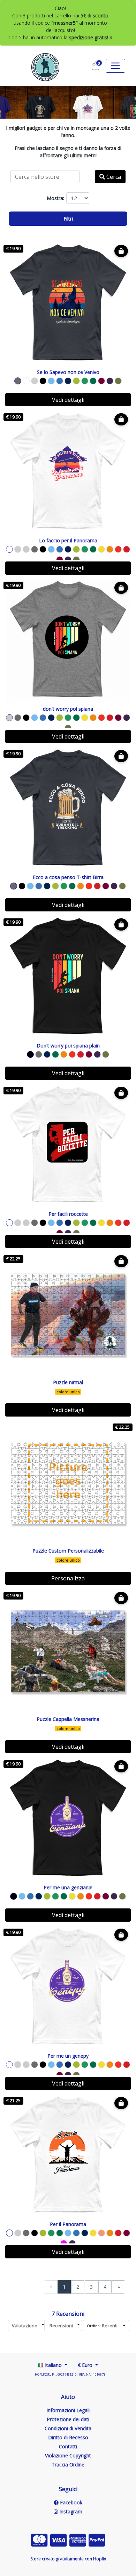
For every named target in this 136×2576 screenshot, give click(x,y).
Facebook (70, 2502)
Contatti (68, 2446)
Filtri (68, 219)
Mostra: (55, 198)
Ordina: (102, 2326)
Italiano (53, 2365)
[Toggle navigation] (115, 66)
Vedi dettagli (68, 400)
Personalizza (68, 1578)
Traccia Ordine (68, 2465)
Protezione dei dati (68, 2419)
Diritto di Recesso (68, 2437)
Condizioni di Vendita (68, 2428)
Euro (86, 2365)
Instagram (70, 2511)
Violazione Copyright (68, 2455)
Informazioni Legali (68, 2410)
